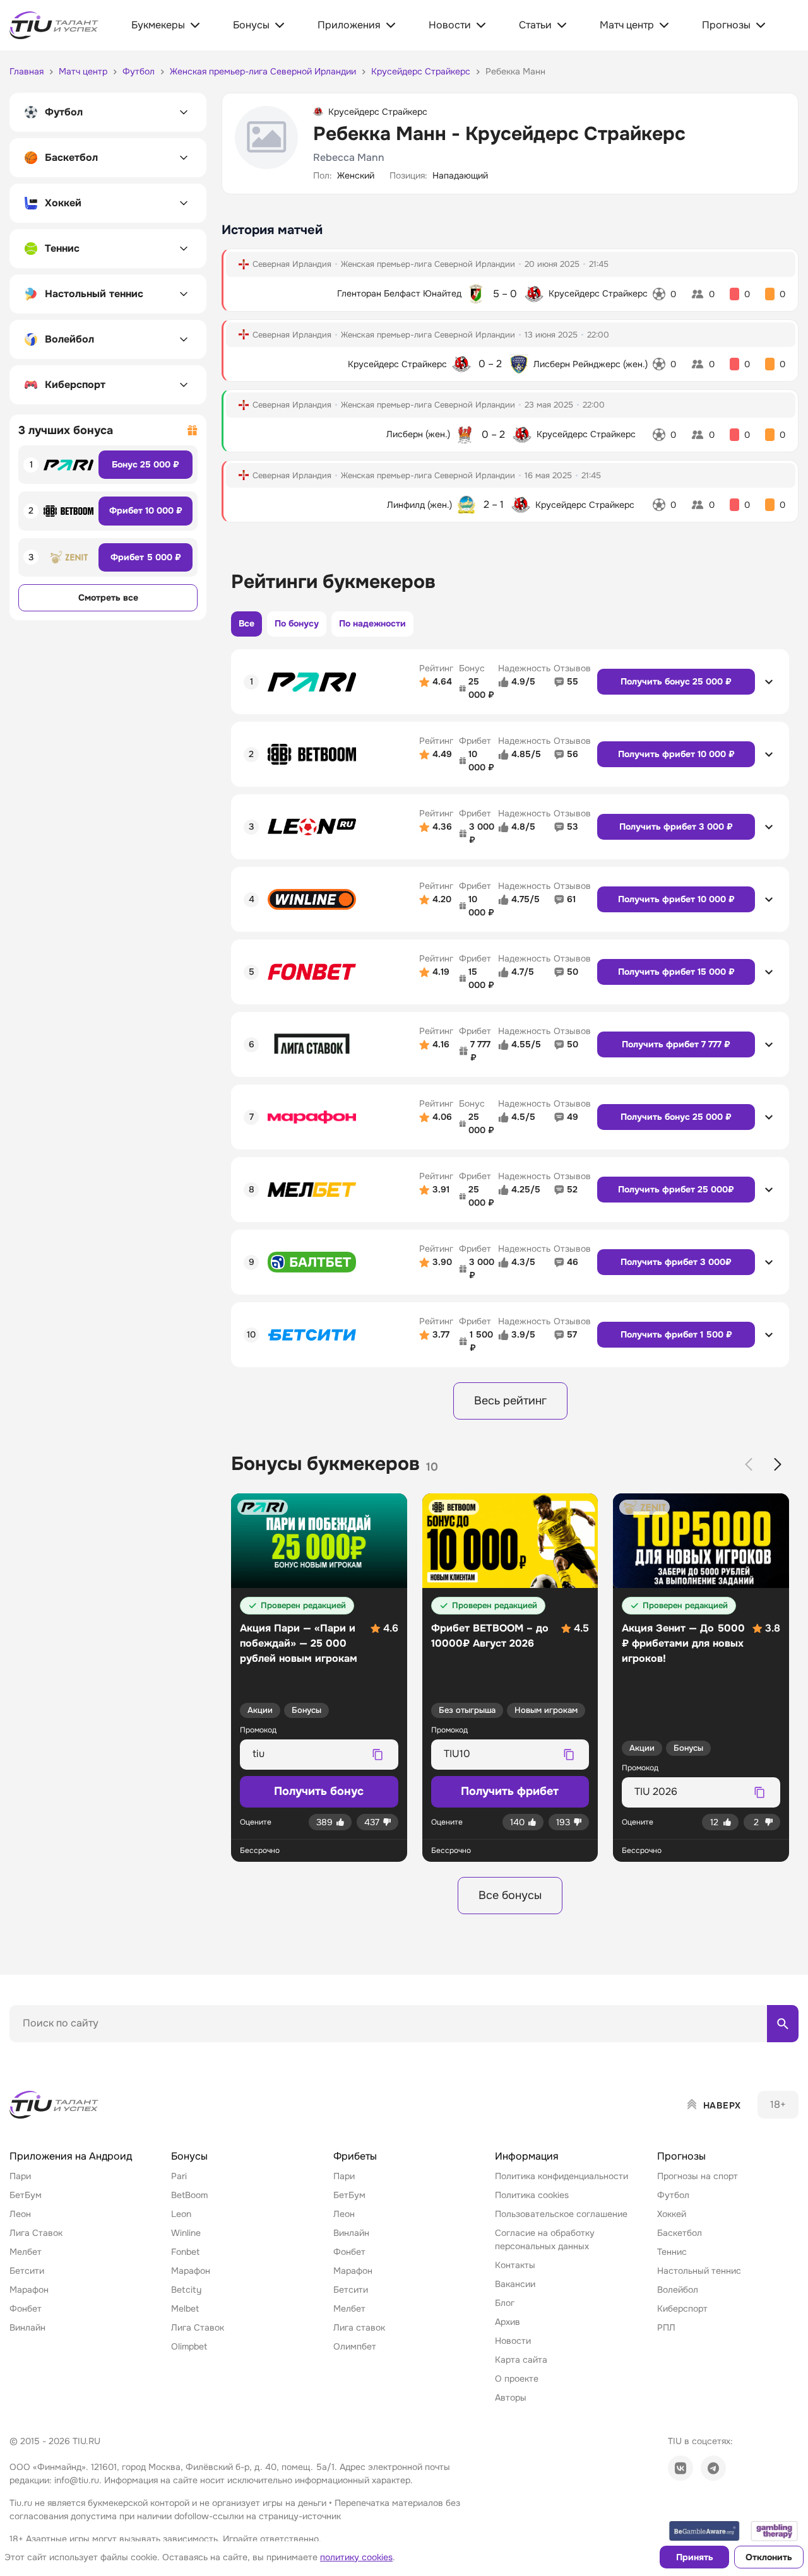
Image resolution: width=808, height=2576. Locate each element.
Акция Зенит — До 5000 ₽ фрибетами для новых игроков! (683, 1643)
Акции (260, 1710)
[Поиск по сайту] (783, 2023)
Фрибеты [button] (355, 2156)
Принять (695, 2557)
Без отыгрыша (467, 1710)
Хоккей (672, 2214)
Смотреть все (108, 597)
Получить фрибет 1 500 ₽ (676, 1334)
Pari (179, 2176)
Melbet (185, 2308)
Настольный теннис (699, 2271)
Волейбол (678, 2290)
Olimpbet (189, 2346)
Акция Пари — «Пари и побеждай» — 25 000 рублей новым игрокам (299, 1643)
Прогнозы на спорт (698, 2176)
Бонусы (306, 1710)
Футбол (673, 2195)
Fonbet (185, 2252)
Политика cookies (532, 2195)
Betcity (186, 2290)
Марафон (29, 2290)
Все (247, 623)
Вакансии (515, 2284)
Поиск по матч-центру (57, 2053)
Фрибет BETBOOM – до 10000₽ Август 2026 (490, 1636)
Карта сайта (521, 2360)
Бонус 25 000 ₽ (146, 464)
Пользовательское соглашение (561, 2214)
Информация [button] (527, 2156)
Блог (505, 2303)
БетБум (26, 2195)
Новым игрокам (546, 1710)
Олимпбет (355, 2346)
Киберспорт (682, 2308)
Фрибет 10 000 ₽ (146, 510)
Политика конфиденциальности (561, 2176)
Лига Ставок (36, 2233)
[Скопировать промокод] (378, 1755)
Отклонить (769, 2557)
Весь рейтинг (510, 1401)
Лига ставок (359, 2327)
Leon (181, 2214)
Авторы (511, 2397)
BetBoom (189, 2195)
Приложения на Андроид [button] (71, 2156)
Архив (508, 2322)
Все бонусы (510, 1895)
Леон (20, 2214)
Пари (20, 2176)
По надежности (372, 623)
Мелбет (26, 2252)
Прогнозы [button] (681, 2156)
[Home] (55, 2105)
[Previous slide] (749, 1464)
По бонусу (297, 623)
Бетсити (27, 2271)
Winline (186, 2233)
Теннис (672, 2252)
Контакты (515, 2265)
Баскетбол (680, 2233)
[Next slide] (778, 1464)
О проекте (517, 2379)
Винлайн (27, 2327)
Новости (513, 2341)
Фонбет (26, 2308)
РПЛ (666, 2327)
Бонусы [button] (189, 2156)
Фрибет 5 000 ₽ (146, 557)
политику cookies (356, 2557)
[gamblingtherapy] (775, 2531)
